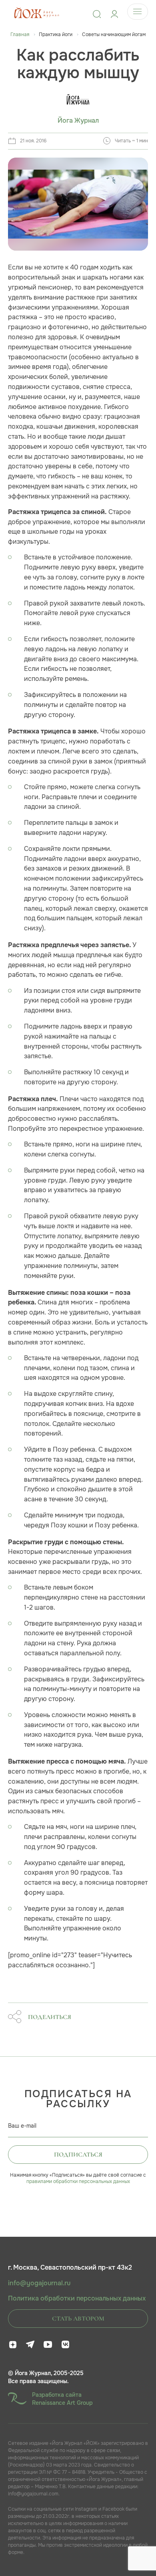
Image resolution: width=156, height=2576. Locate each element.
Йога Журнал (78, 121)
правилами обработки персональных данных (78, 2181)
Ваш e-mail (22, 2126)
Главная (20, 34)
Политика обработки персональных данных (77, 2299)
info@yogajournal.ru (39, 2283)
